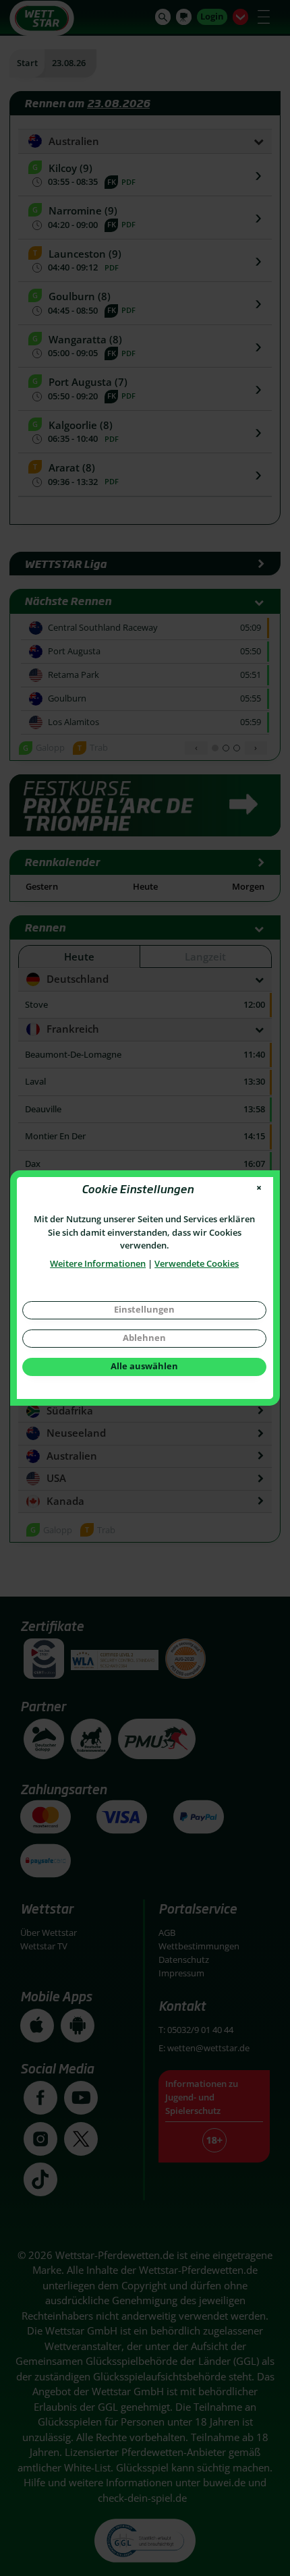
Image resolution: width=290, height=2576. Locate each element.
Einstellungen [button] (144, 1309)
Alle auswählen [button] (144, 1366)
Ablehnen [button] (144, 1338)
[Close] (259, 1188)
